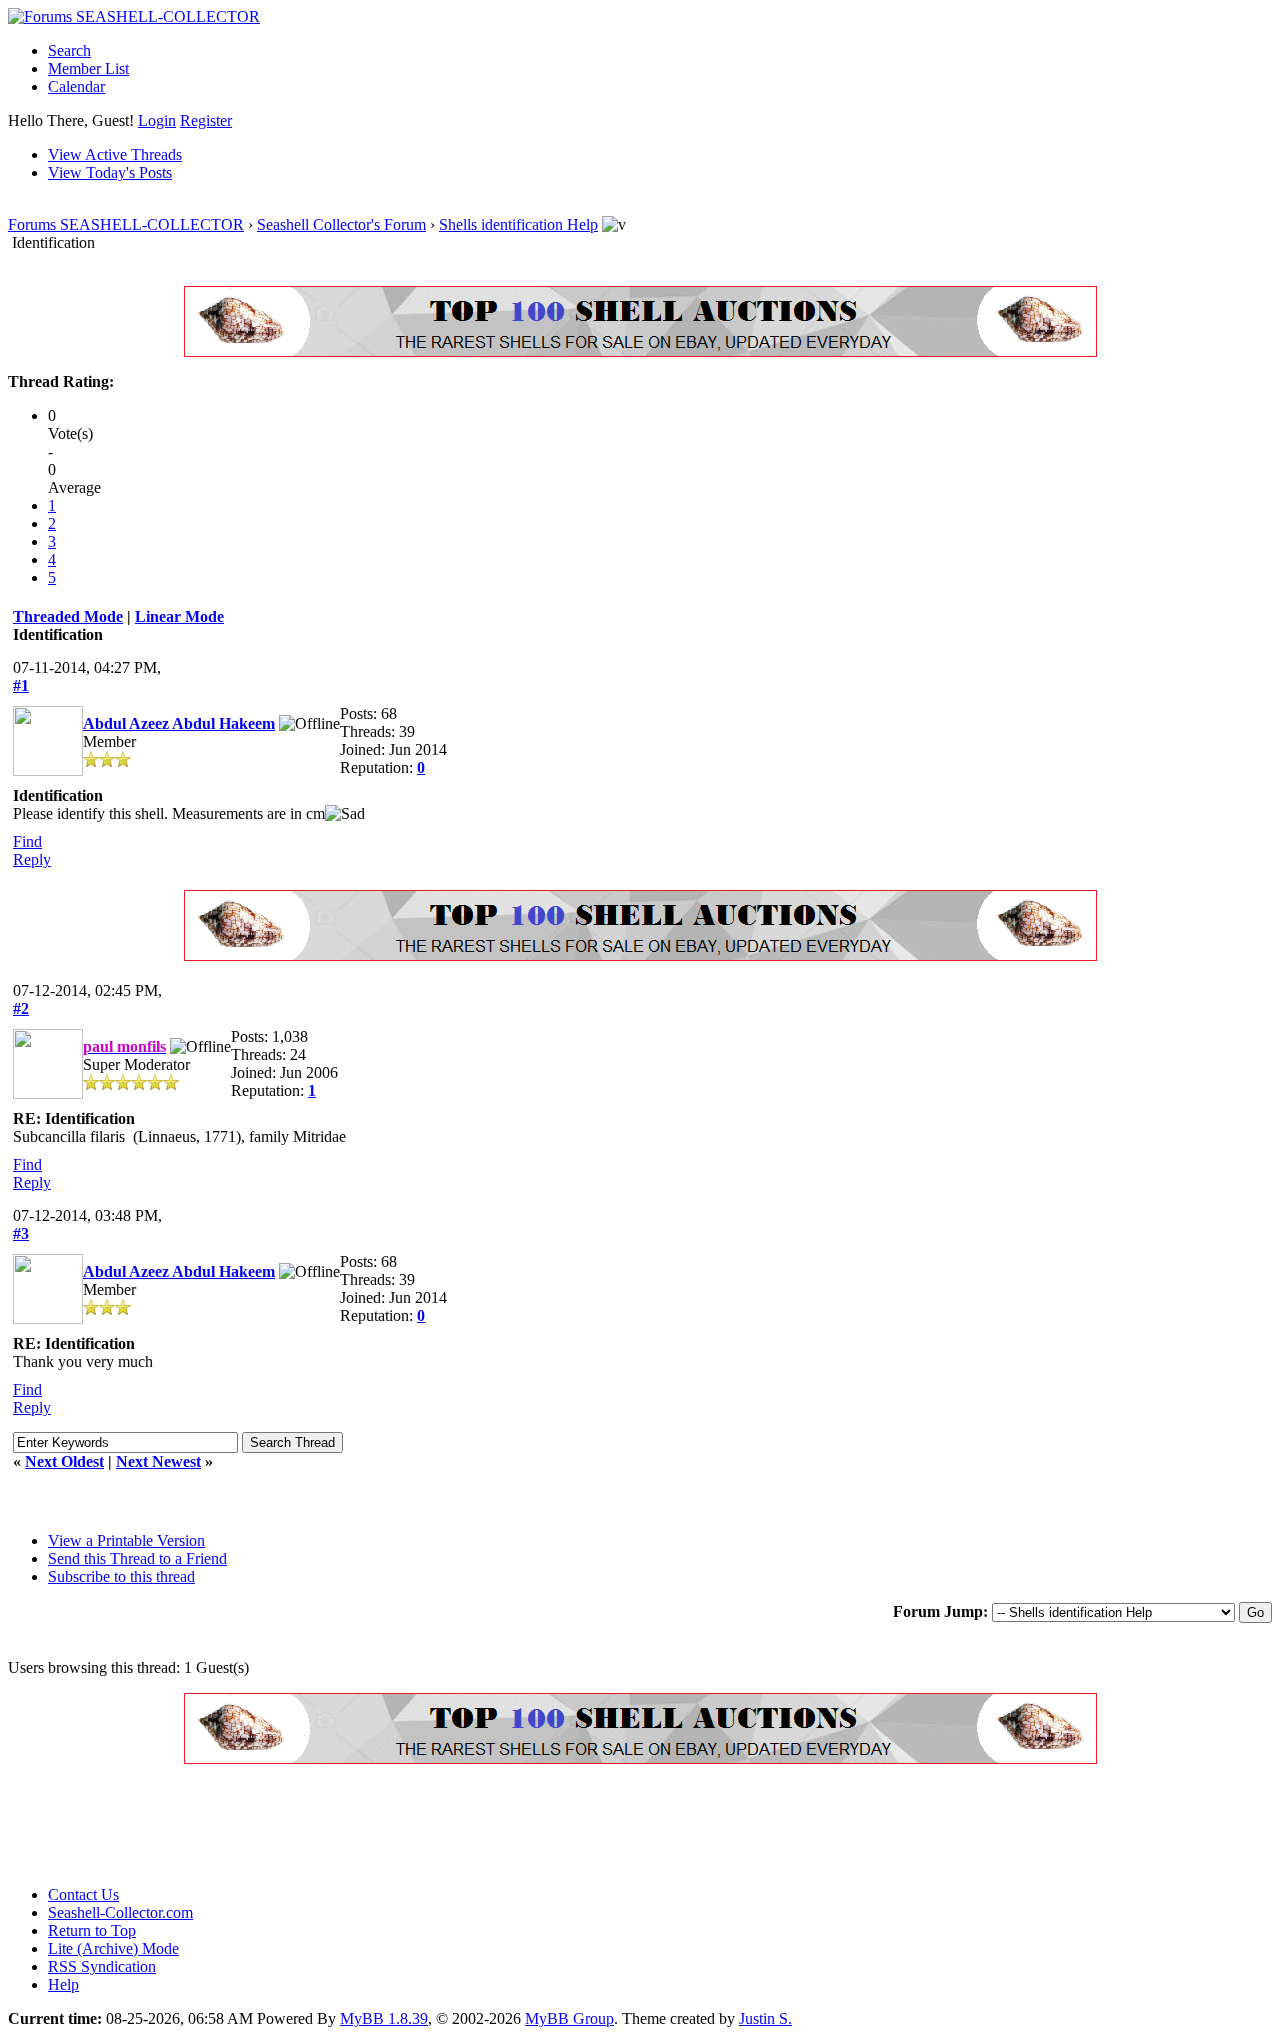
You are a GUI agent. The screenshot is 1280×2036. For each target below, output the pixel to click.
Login (157, 120)
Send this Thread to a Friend (137, 1558)
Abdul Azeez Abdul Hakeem (179, 723)
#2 (21, 1008)
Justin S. (765, 2018)
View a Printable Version (126, 1540)
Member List (88, 68)
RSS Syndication (102, 1966)
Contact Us (83, 1894)
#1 (21, 685)
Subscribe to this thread (121, 1576)
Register (206, 120)
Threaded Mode (68, 616)
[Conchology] (640, 351)
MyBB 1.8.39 (384, 2018)
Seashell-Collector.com (120, 1912)
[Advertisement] (372, 1825)
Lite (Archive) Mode (113, 1948)
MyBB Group (569, 2018)
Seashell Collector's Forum (341, 224)
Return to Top (92, 1930)
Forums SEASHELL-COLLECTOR (126, 224)
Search (69, 50)
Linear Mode (179, 616)
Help (63, 1984)
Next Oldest (64, 1461)
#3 (21, 1233)
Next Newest (158, 1461)
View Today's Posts (110, 172)
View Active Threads (115, 154)
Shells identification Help (518, 224)
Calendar (76, 86)
